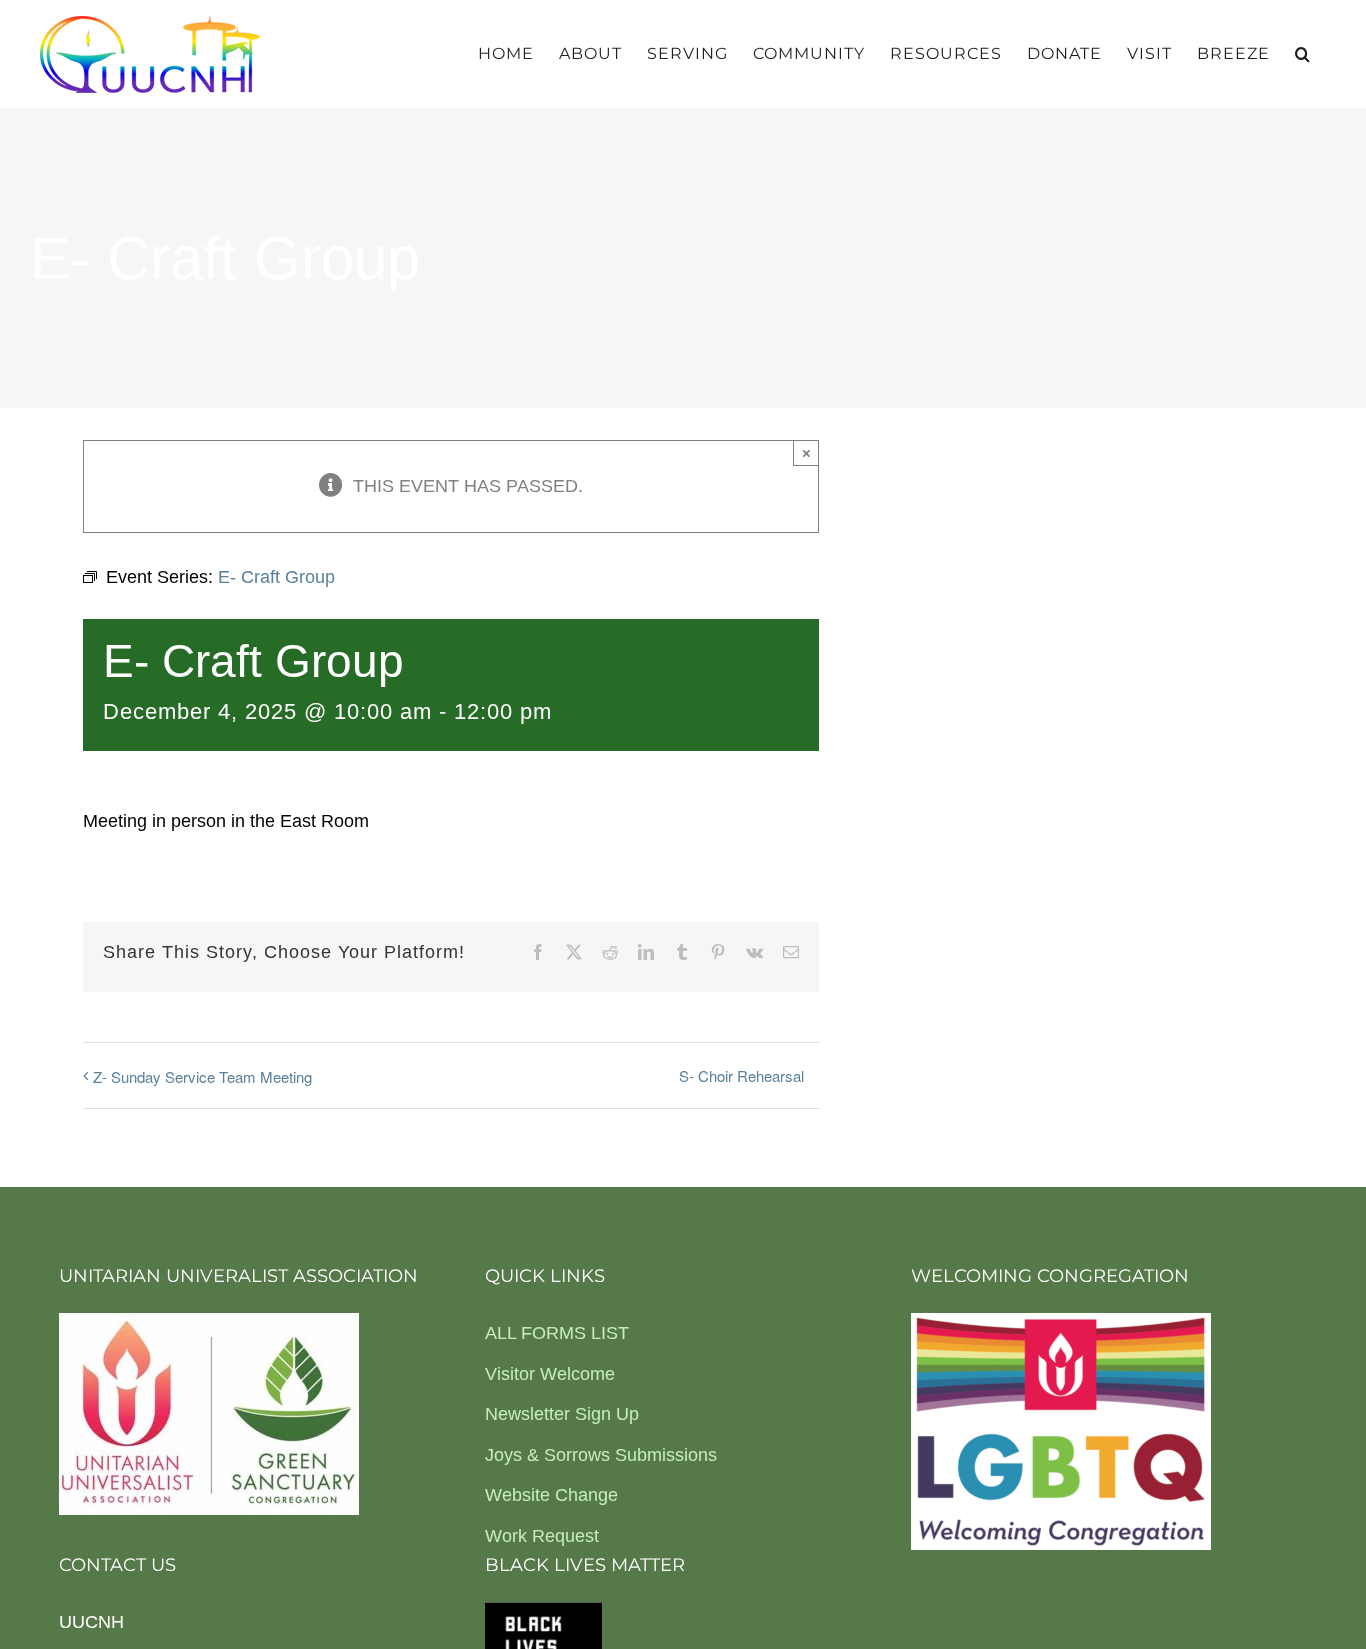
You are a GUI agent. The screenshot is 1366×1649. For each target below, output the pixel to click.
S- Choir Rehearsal (741, 1075)
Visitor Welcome (550, 1374)
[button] (1303, 54)
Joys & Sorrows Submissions (601, 1455)
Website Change (551, 1495)
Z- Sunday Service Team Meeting (202, 1076)
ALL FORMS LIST (557, 1333)
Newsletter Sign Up (562, 1414)
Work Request (542, 1536)
